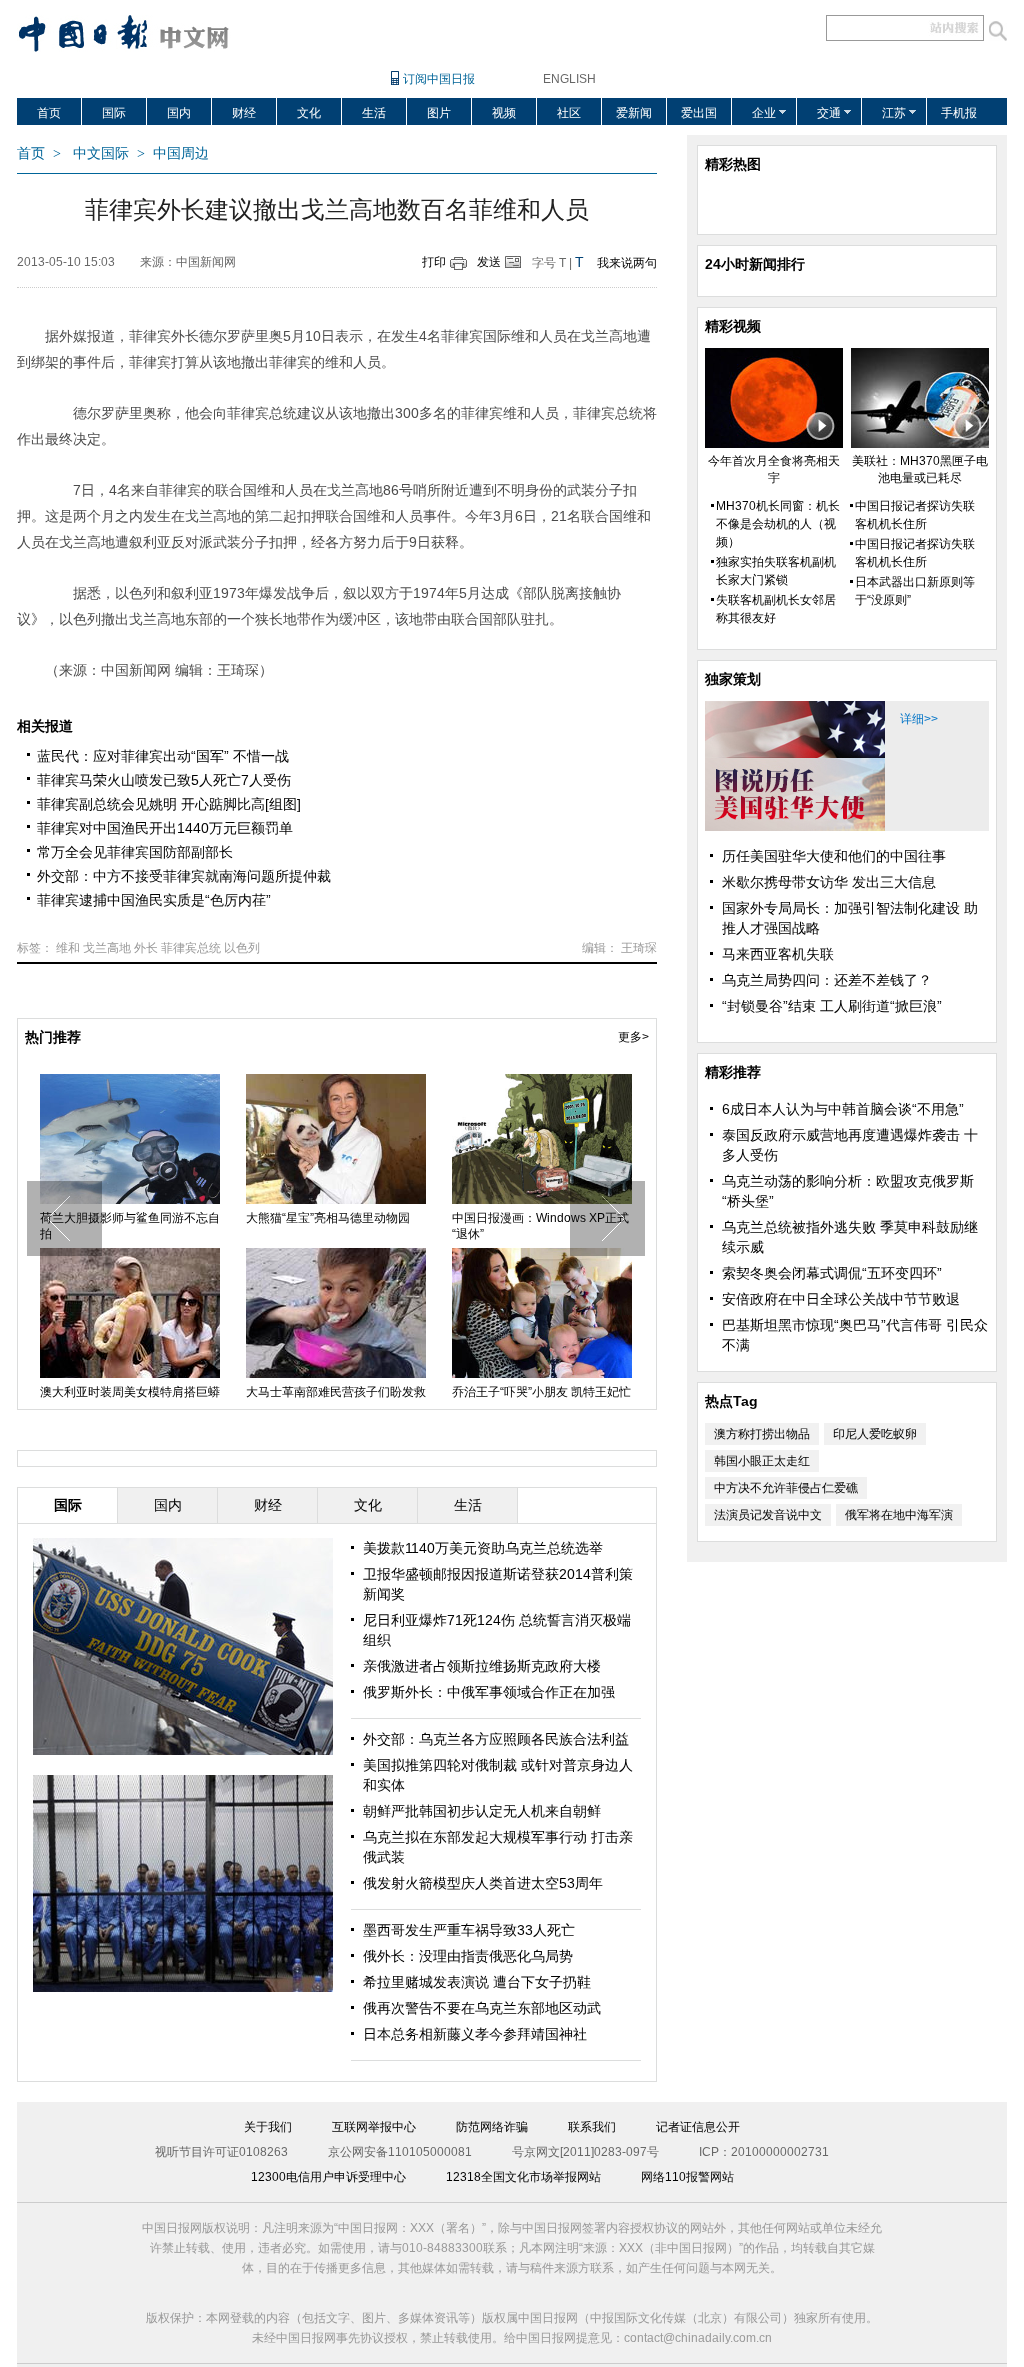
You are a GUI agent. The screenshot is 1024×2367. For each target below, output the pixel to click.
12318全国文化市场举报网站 (523, 2177)
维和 (68, 948)
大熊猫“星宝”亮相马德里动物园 (328, 1218)
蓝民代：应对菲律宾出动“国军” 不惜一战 (163, 756)
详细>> (919, 719)
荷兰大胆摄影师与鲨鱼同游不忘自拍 (130, 1226)
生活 (374, 113)
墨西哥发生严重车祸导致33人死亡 (469, 1930)
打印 (434, 262)
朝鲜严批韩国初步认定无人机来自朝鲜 (482, 1811)
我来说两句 (627, 263)
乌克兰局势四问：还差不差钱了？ (827, 980)
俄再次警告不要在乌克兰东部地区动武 (482, 2008)
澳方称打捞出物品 (762, 1434)
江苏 (894, 113)
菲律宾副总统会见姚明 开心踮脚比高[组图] (169, 804)
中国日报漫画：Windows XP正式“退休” (540, 1226)
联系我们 (592, 2127)
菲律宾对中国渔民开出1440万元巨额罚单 (165, 828)
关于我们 (268, 2127)
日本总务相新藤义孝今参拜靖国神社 (475, 2034)
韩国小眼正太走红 (762, 1461)
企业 (764, 113)
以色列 (242, 948)
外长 (146, 948)
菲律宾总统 (191, 948)
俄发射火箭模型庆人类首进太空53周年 (483, 1883)
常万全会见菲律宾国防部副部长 (135, 852)
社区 (569, 113)
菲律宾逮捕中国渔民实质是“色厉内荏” (154, 900)
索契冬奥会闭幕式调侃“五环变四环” (832, 1273)
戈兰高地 (107, 948)
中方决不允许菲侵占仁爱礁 (786, 1488)
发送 (489, 262)
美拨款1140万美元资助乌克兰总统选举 (483, 1548)
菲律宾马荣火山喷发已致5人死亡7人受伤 (164, 780)
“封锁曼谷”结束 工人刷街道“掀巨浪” (832, 1006)
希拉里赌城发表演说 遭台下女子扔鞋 (477, 1982)
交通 (829, 113)
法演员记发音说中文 (768, 1515)
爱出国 (699, 113)
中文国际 (101, 153)
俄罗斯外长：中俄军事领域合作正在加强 (489, 1692)
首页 (49, 113)
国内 (179, 113)
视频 (504, 113)
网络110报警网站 (687, 2177)
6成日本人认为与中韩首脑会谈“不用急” (843, 1109)
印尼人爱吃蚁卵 (875, 1434)
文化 (309, 113)
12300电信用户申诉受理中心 (328, 2177)
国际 (114, 113)
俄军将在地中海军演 (899, 1515)
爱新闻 (634, 113)
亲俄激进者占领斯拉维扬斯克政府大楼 (482, 1666)
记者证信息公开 (698, 2127)
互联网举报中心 (374, 2127)
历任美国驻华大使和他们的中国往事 (834, 856)
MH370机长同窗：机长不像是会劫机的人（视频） (778, 524)
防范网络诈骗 (492, 2127)
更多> (633, 1037)
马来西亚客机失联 (778, 954)
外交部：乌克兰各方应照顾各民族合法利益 (496, 1739)
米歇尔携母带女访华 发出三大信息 (829, 882)
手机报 (959, 113)
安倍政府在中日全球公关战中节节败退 (841, 1299)
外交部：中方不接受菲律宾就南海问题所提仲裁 (184, 876)
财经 (244, 113)
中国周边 (181, 153)
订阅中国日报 (439, 79)
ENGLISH (569, 79)
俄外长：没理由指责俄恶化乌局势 (468, 1956)
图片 (439, 113)
